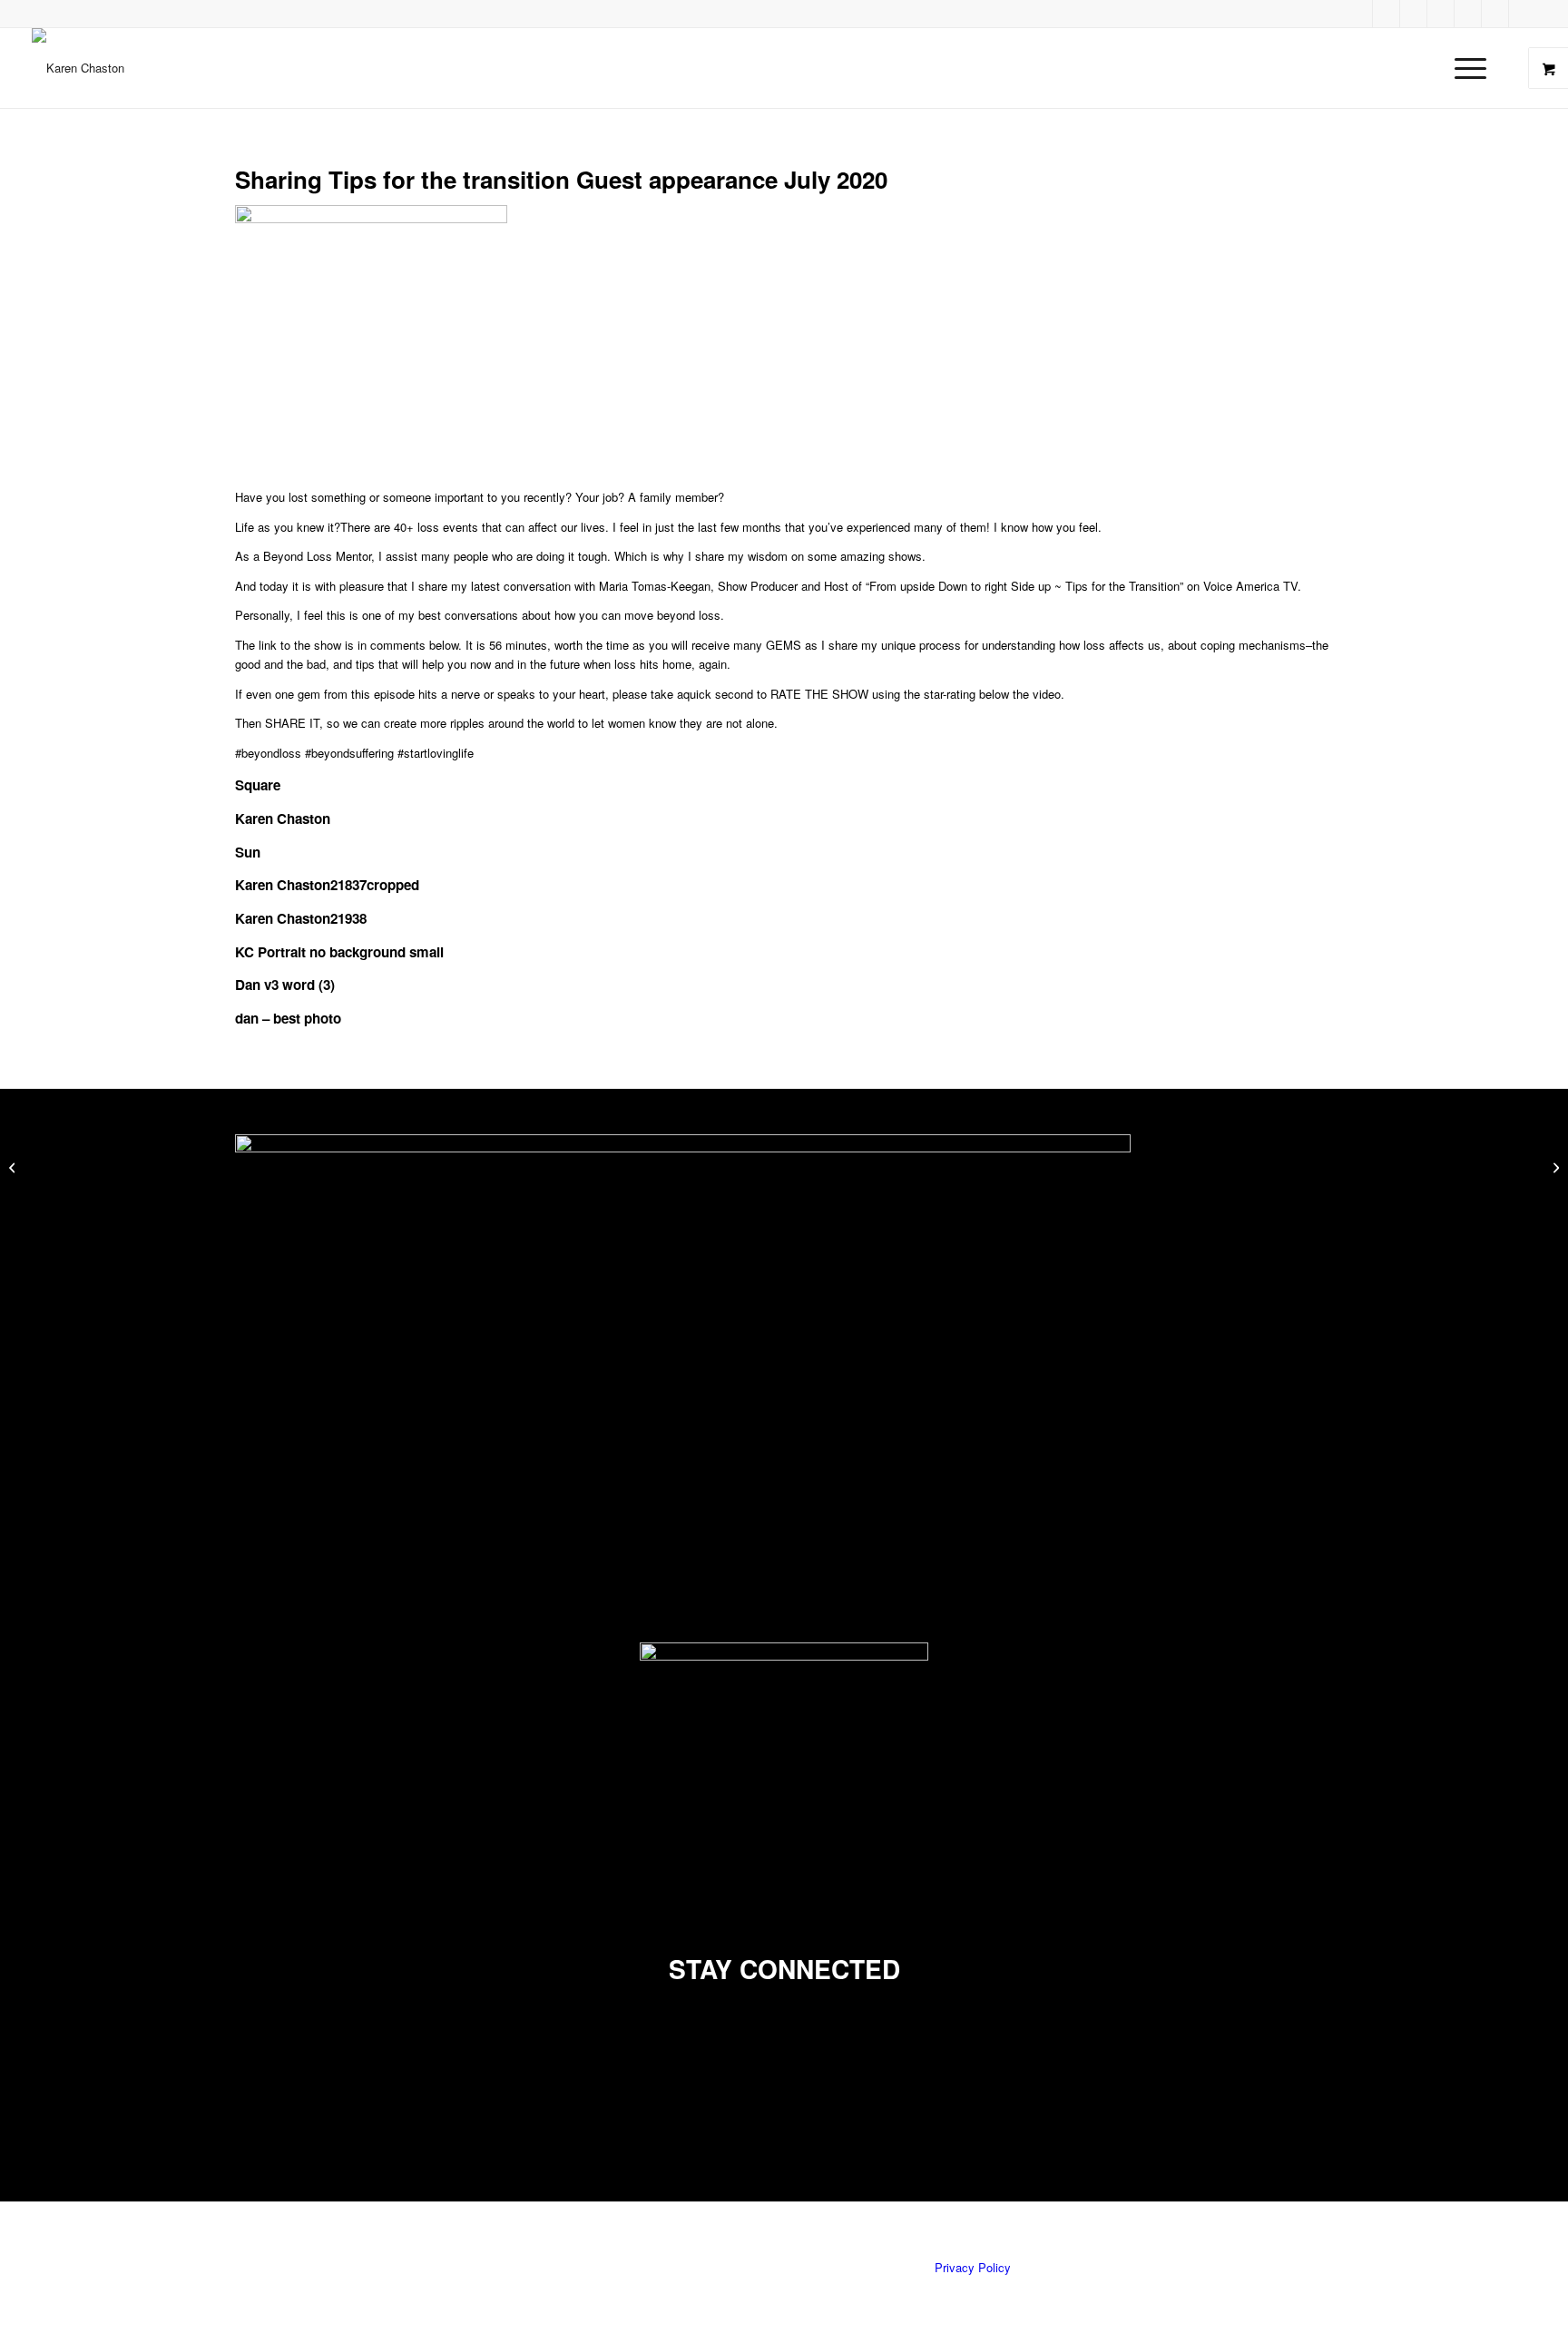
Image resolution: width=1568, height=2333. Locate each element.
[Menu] (1465, 68)
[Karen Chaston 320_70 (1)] (78, 68)
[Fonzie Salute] (14, 1167)
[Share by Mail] (246, 2107)
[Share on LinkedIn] (246, 2087)
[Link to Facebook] (1387, 14)
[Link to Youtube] (1495, 14)
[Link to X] (1468, 14)
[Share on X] (246, 2066)
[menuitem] (1476, 68)
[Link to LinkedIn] (1441, 14)
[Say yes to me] (1554, 1167)
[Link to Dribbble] (1359, 14)
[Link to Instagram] (1523, 14)
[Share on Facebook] (246, 2046)
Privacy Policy (973, 2267)
